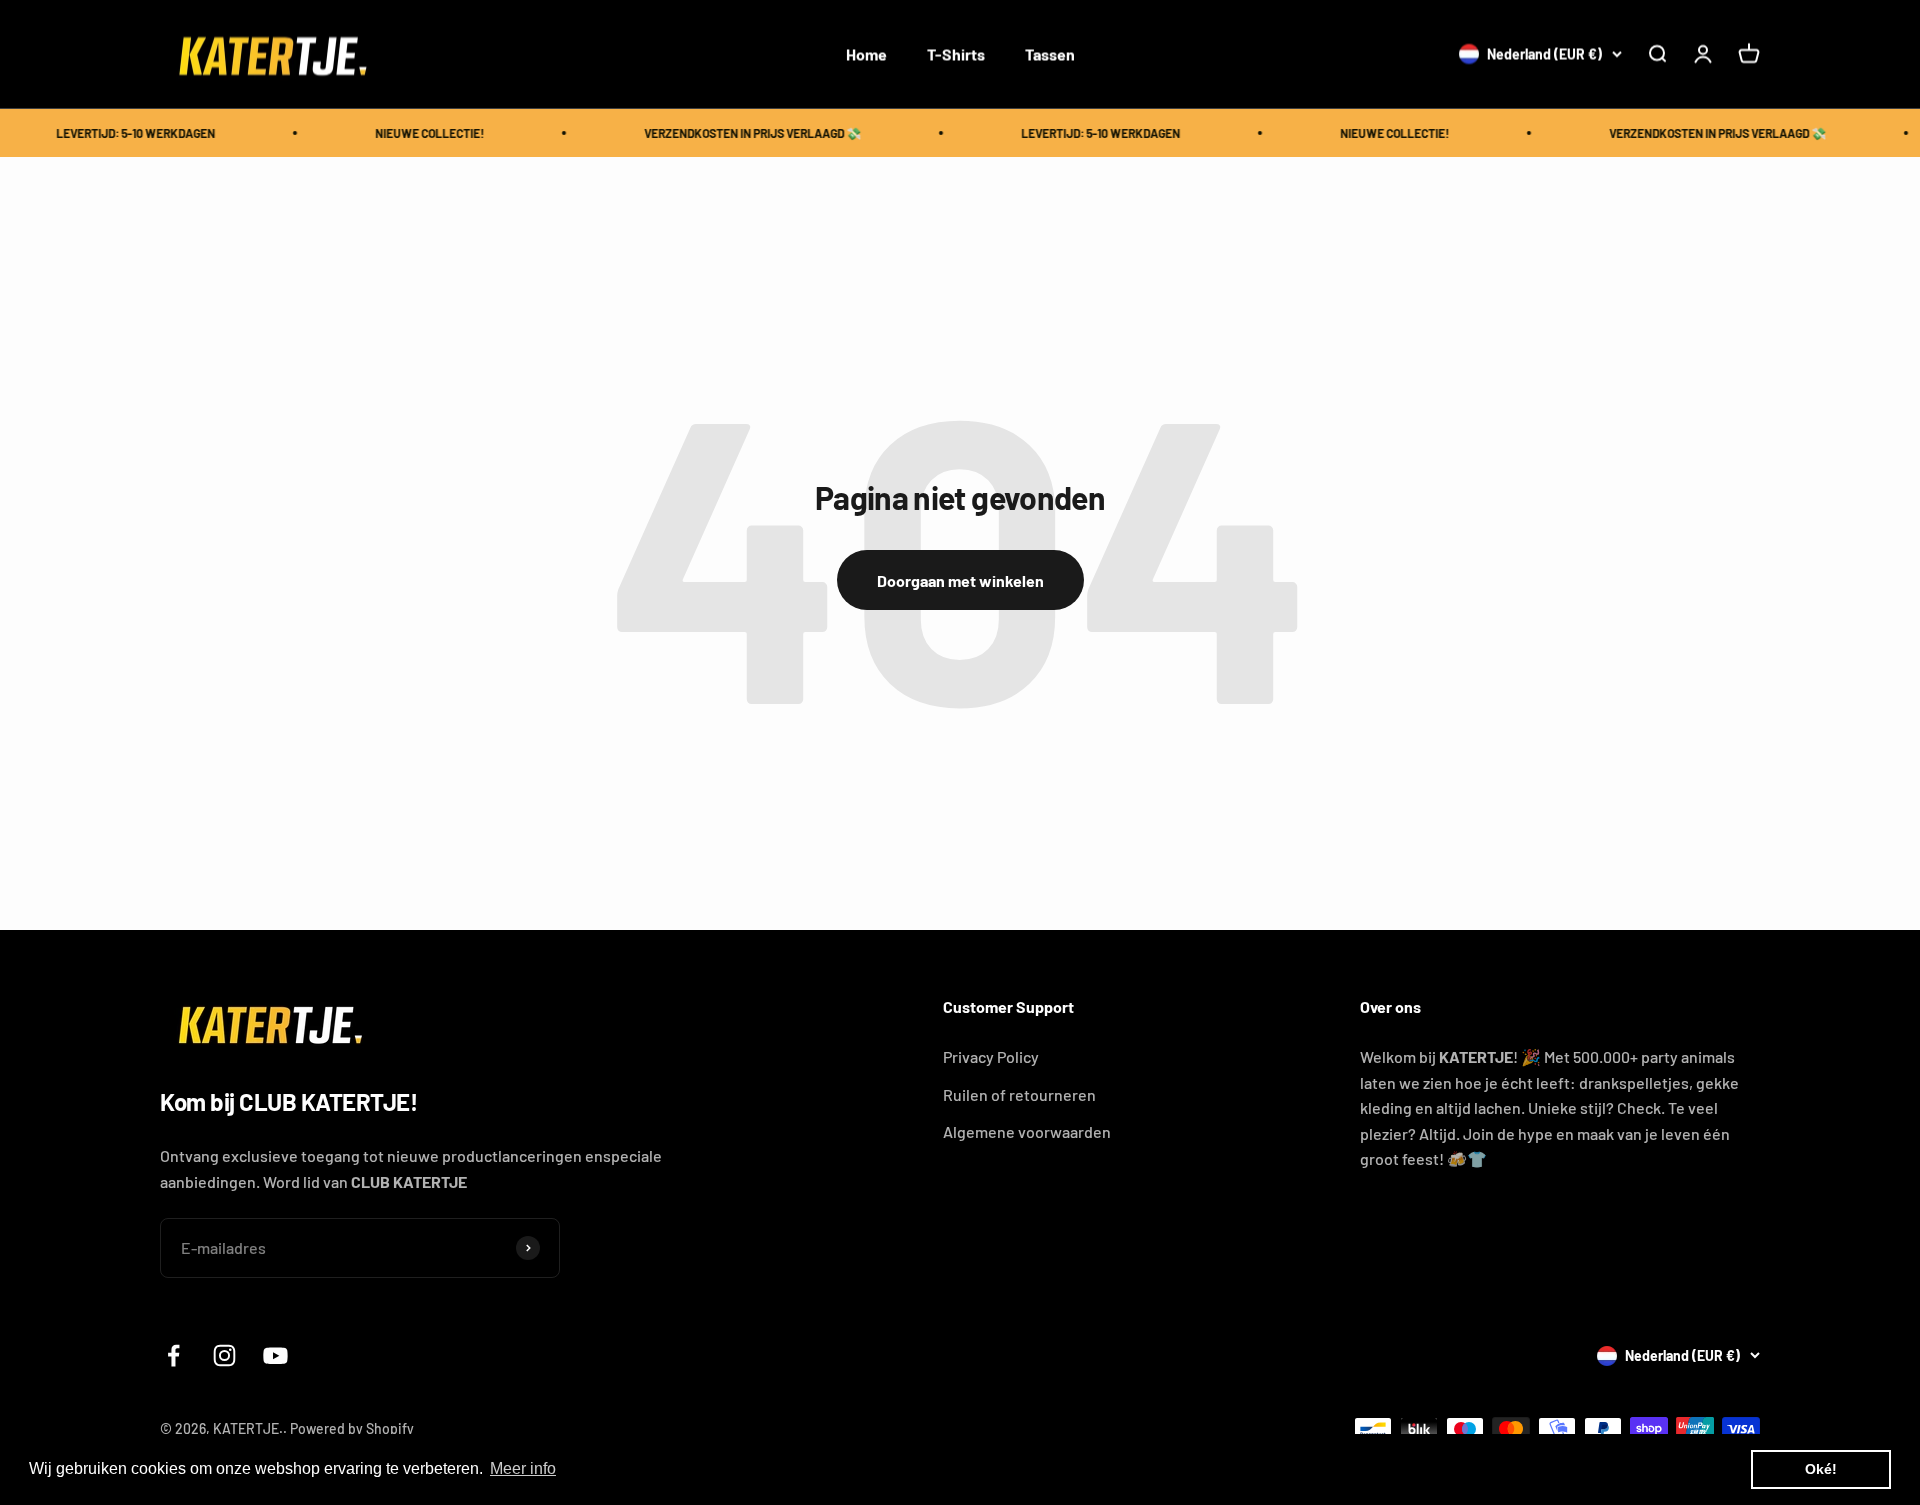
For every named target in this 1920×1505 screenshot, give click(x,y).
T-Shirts (956, 53)
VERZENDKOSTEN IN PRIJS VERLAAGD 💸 (739, 133)
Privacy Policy (991, 1056)
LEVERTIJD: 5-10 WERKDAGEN (122, 133)
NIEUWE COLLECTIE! (416, 133)
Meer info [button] (523, 1468)
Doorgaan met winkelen (960, 580)
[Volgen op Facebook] (173, 1355)
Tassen (1050, 53)
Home (866, 53)
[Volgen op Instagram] (224, 1355)
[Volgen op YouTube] (275, 1355)
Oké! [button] (1821, 1469)
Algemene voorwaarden (1027, 1131)
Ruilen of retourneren (1019, 1094)
